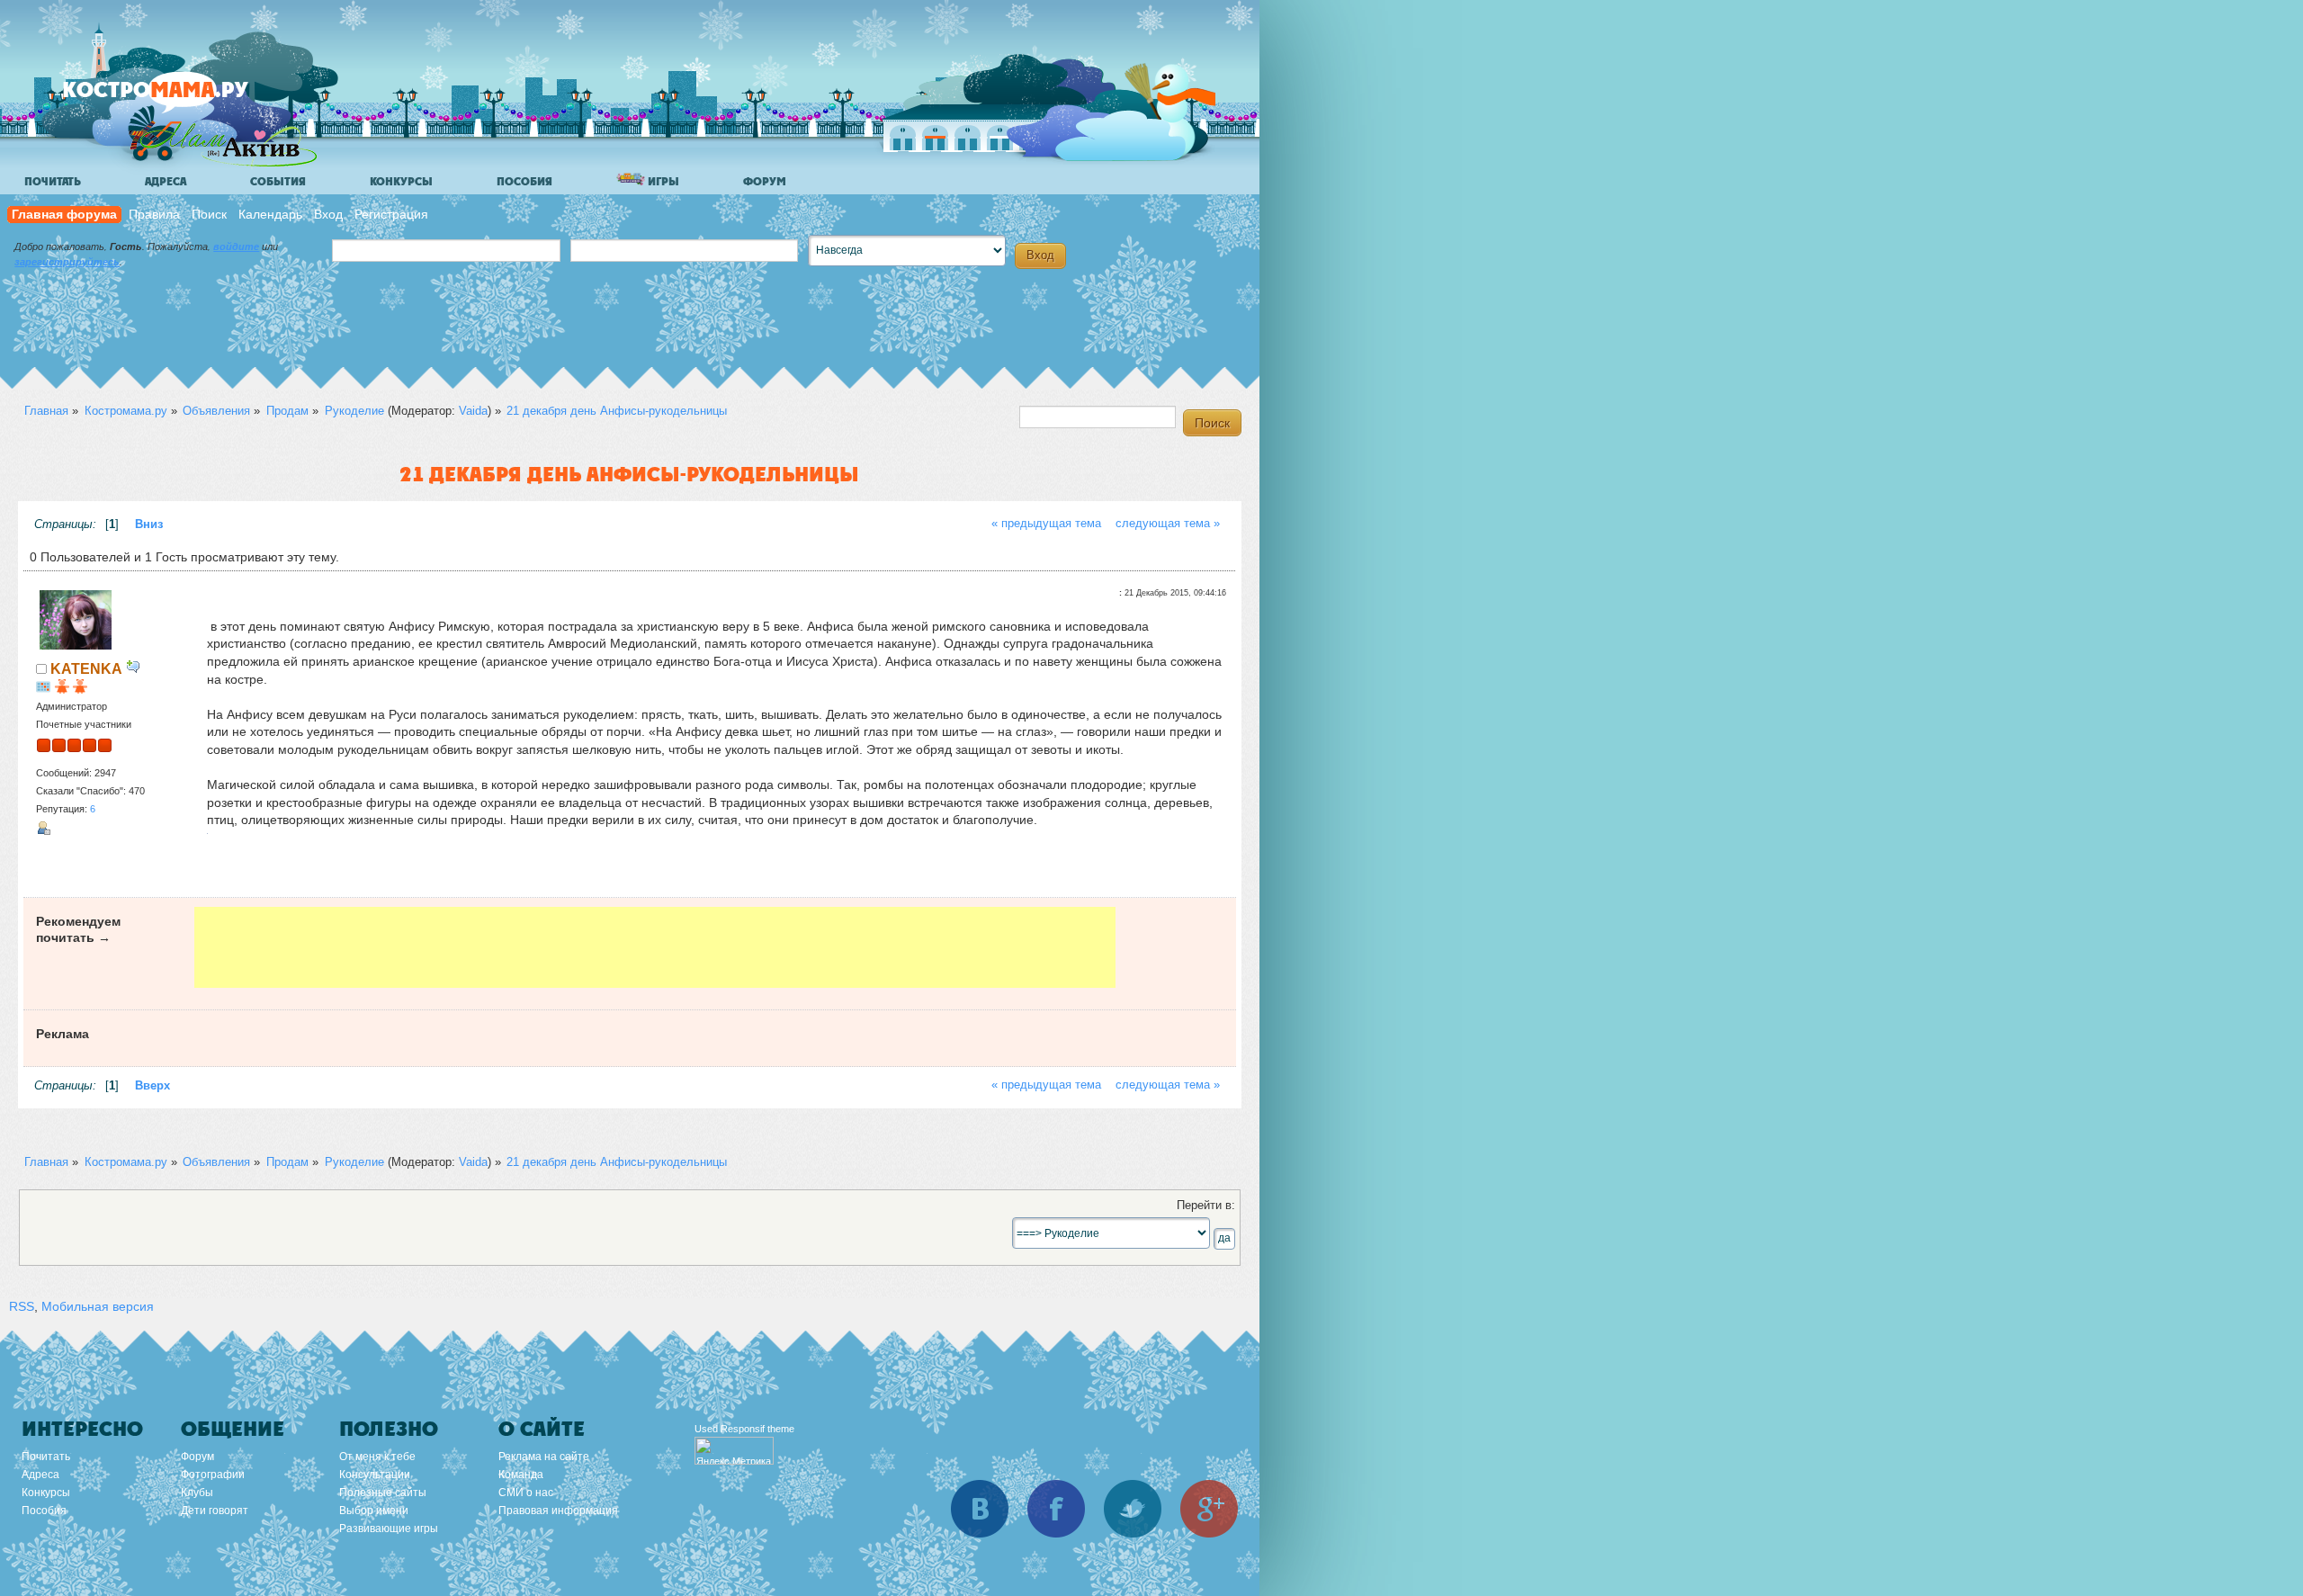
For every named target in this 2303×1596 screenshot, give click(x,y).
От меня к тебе (377, 1457)
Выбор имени (374, 1511)
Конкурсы (401, 182)
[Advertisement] (655, 947)
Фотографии (213, 1475)
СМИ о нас (526, 1493)
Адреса (166, 182)
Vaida (473, 411)
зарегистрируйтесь (67, 262)
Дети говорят (215, 1511)
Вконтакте (980, 1509)
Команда (521, 1475)
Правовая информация (558, 1511)
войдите (236, 247)
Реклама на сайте (544, 1457)
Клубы (197, 1493)
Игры (662, 182)
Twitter (1133, 1509)
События (278, 182)
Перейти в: (1206, 1206)
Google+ (1209, 1509)
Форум (765, 182)
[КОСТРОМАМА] (186, 99)
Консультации (375, 1475)
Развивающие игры (389, 1529)
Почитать (53, 182)
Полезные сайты (383, 1493)
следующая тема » (1168, 524)
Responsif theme (757, 1429)
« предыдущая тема (1046, 524)
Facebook (1056, 1509)
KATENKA (86, 668)
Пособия (524, 182)
